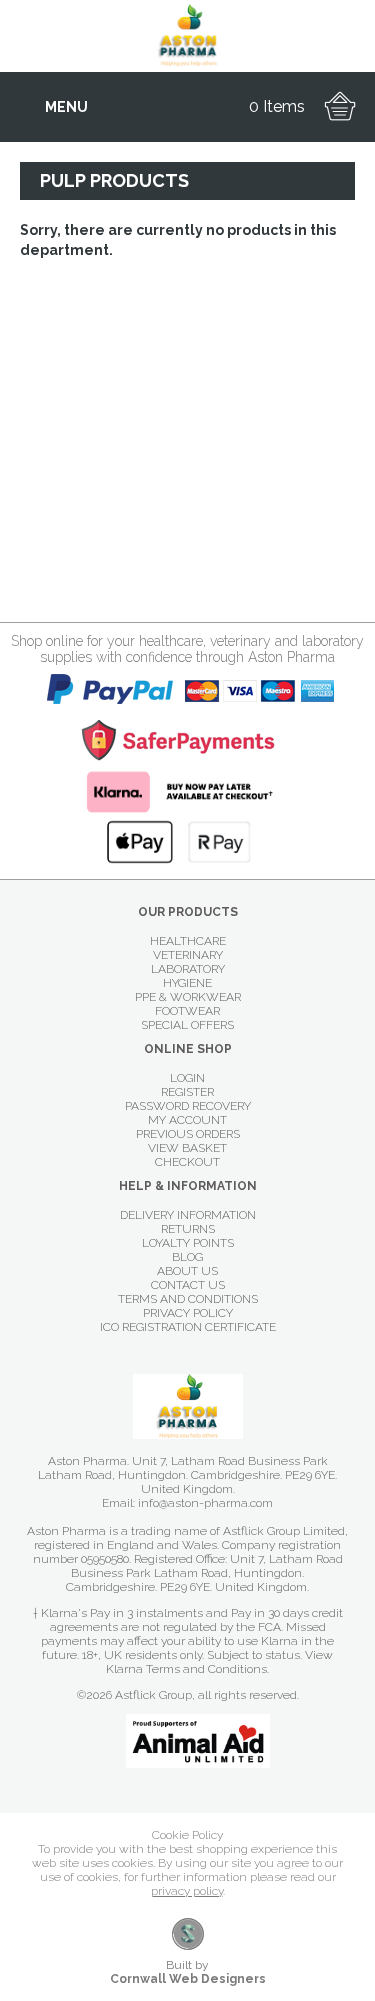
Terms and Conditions (188, 1299)
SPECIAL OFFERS (187, 1025)
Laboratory (188, 969)
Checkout (187, 1162)
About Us (187, 1271)
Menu (66, 107)
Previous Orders (188, 1134)
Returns (188, 1229)
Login (187, 1078)
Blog (187, 1257)
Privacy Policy (188, 1313)
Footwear (187, 1011)
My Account (187, 1120)
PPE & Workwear (188, 997)
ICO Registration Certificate (188, 1327)
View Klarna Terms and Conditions (219, 1662)
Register (187, 1092)
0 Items (277, 106)
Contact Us (188, 1285)
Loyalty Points (188, 1243)
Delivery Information (188, 1215)
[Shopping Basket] (340, 107)
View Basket (187, 1148)
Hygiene (187, 983)
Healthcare (188, 941)
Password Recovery (188, 1106)
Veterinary (188, 955)
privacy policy (187, 1891)
